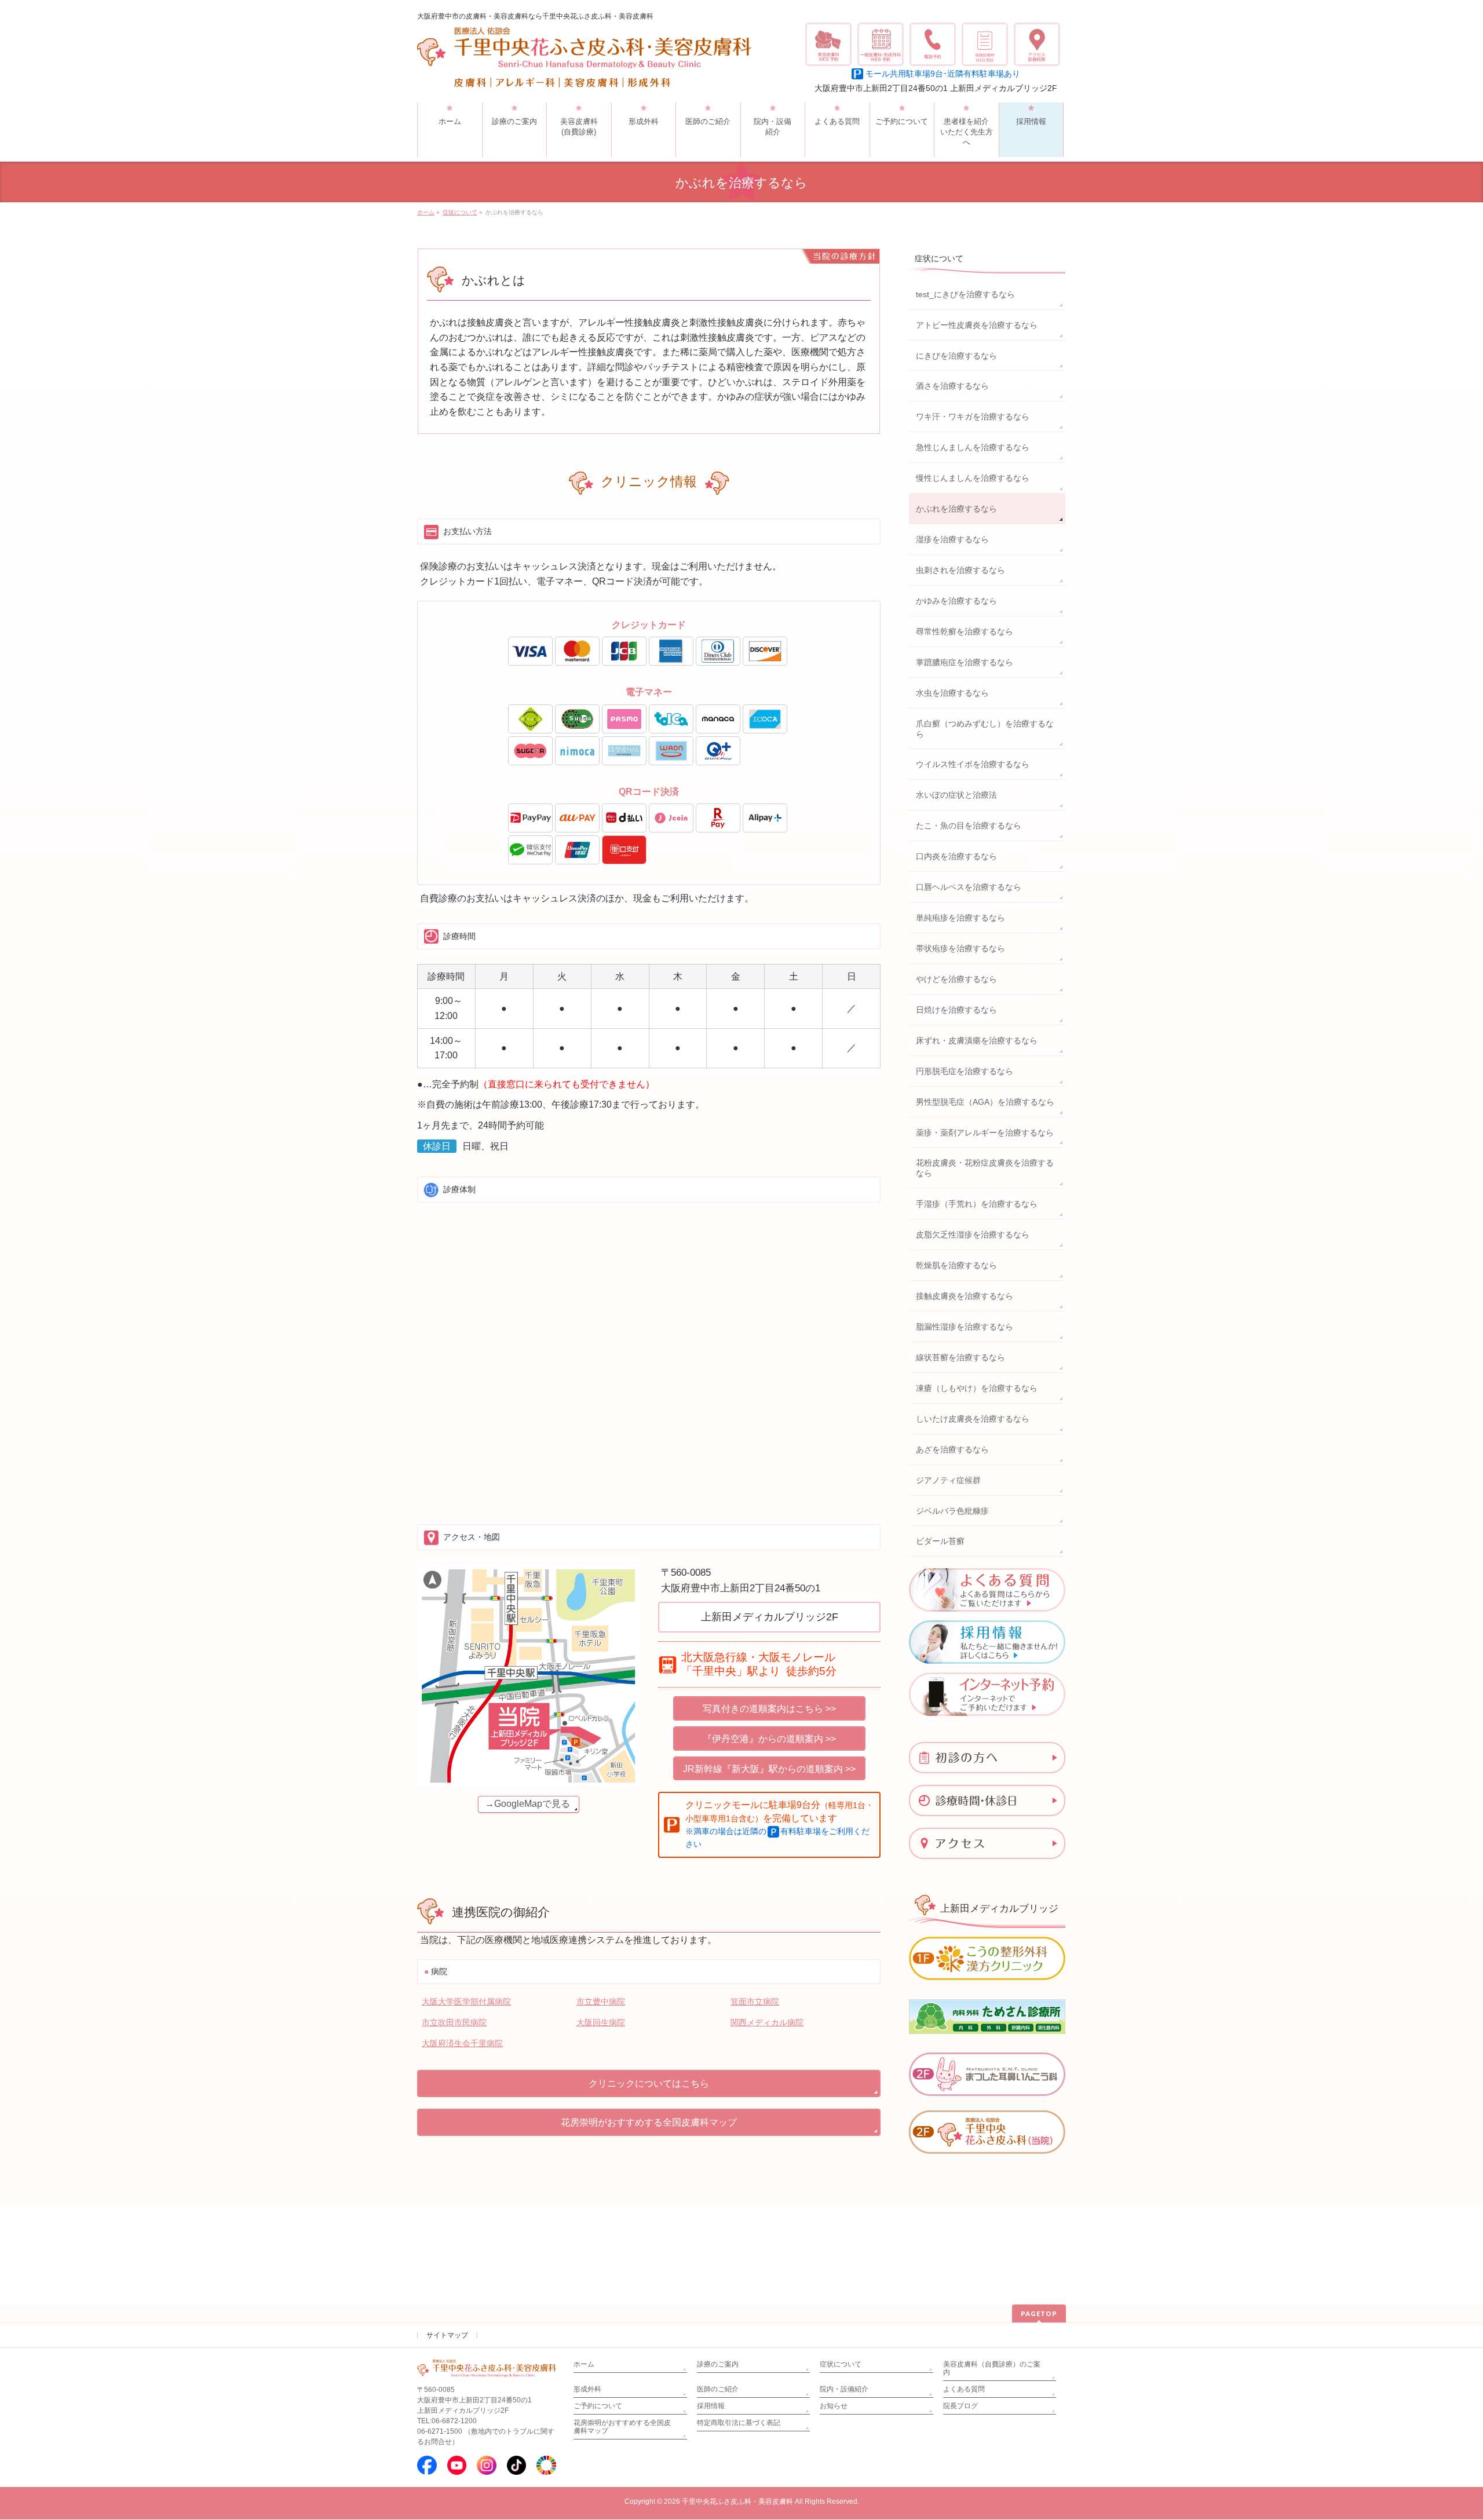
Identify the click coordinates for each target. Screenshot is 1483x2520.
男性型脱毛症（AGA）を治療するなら (985, 1102)
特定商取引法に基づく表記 (739, 2423)
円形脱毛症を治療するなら (965, 1071)
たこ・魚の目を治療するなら (969, 826)
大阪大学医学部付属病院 (466, 2002)
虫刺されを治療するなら (960, 570)
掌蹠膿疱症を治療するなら (965, 662)
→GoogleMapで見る (527, 1804)
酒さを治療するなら (952, 386)
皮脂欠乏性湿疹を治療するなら (973, 1235)
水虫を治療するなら (952, 693)
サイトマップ (447, 2335)
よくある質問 (964, 2389)
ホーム (584, 2364)
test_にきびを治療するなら (965, 294)
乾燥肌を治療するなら (956, 1265)
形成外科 (587, 2389)
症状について (939, 258)
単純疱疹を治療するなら (960, 918)
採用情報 (711, 2406)
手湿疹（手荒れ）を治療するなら (977, 1204)
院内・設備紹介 (844, 2389)
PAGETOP (1039, 2313)
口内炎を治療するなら (956, 856)
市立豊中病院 (601, 2002)
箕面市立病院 (755, 2002)
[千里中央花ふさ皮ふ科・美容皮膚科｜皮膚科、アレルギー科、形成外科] (584, 75)
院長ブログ (960, 2406)
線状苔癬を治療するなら (960, 1357)
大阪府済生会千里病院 (462, 2043)
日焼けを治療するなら (956, 1010)
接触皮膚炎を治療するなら (965, 1296)
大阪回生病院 (601, 2022)
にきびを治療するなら (956, 356)
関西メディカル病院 (767, 2022)
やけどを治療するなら (956, 979)
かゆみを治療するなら (956, 601)
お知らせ (834, 2406)
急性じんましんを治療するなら (973, 447)
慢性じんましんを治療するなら (973, 478)
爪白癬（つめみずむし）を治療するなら (985, 729)
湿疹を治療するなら (952, 539)
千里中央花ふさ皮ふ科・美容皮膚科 (737, 2501)
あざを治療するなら (952, 1449)
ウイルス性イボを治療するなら (973, 764)
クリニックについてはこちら (649, 2083)
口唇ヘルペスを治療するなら (969, 887)
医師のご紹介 (718, 2389)
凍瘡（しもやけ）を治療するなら (977, 1388)
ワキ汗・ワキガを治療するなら (973, 417)
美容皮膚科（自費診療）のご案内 (992, 2368)
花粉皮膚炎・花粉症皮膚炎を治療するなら (985, 1168)
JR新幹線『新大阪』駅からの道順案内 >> (769, 1769)
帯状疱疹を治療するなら (960, 948)
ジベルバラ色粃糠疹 (952, 1511)
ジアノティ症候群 (948, 1480)
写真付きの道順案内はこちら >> (769, 1709)
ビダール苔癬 (940, 1541)
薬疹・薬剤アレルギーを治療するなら (985, 1133)
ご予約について (598, 2406)
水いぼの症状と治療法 (956, 795)
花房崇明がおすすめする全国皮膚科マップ (649, 2122)
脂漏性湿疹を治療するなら (965, 1327)
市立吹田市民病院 (454, 2022)
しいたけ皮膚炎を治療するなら (973, 1419)
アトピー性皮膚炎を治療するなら (977, 325)
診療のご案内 (718, 2364)
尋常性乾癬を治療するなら (965, 631)
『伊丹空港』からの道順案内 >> (769, 1739)
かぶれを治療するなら (956, 509)
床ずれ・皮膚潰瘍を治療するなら (977, 1040)
